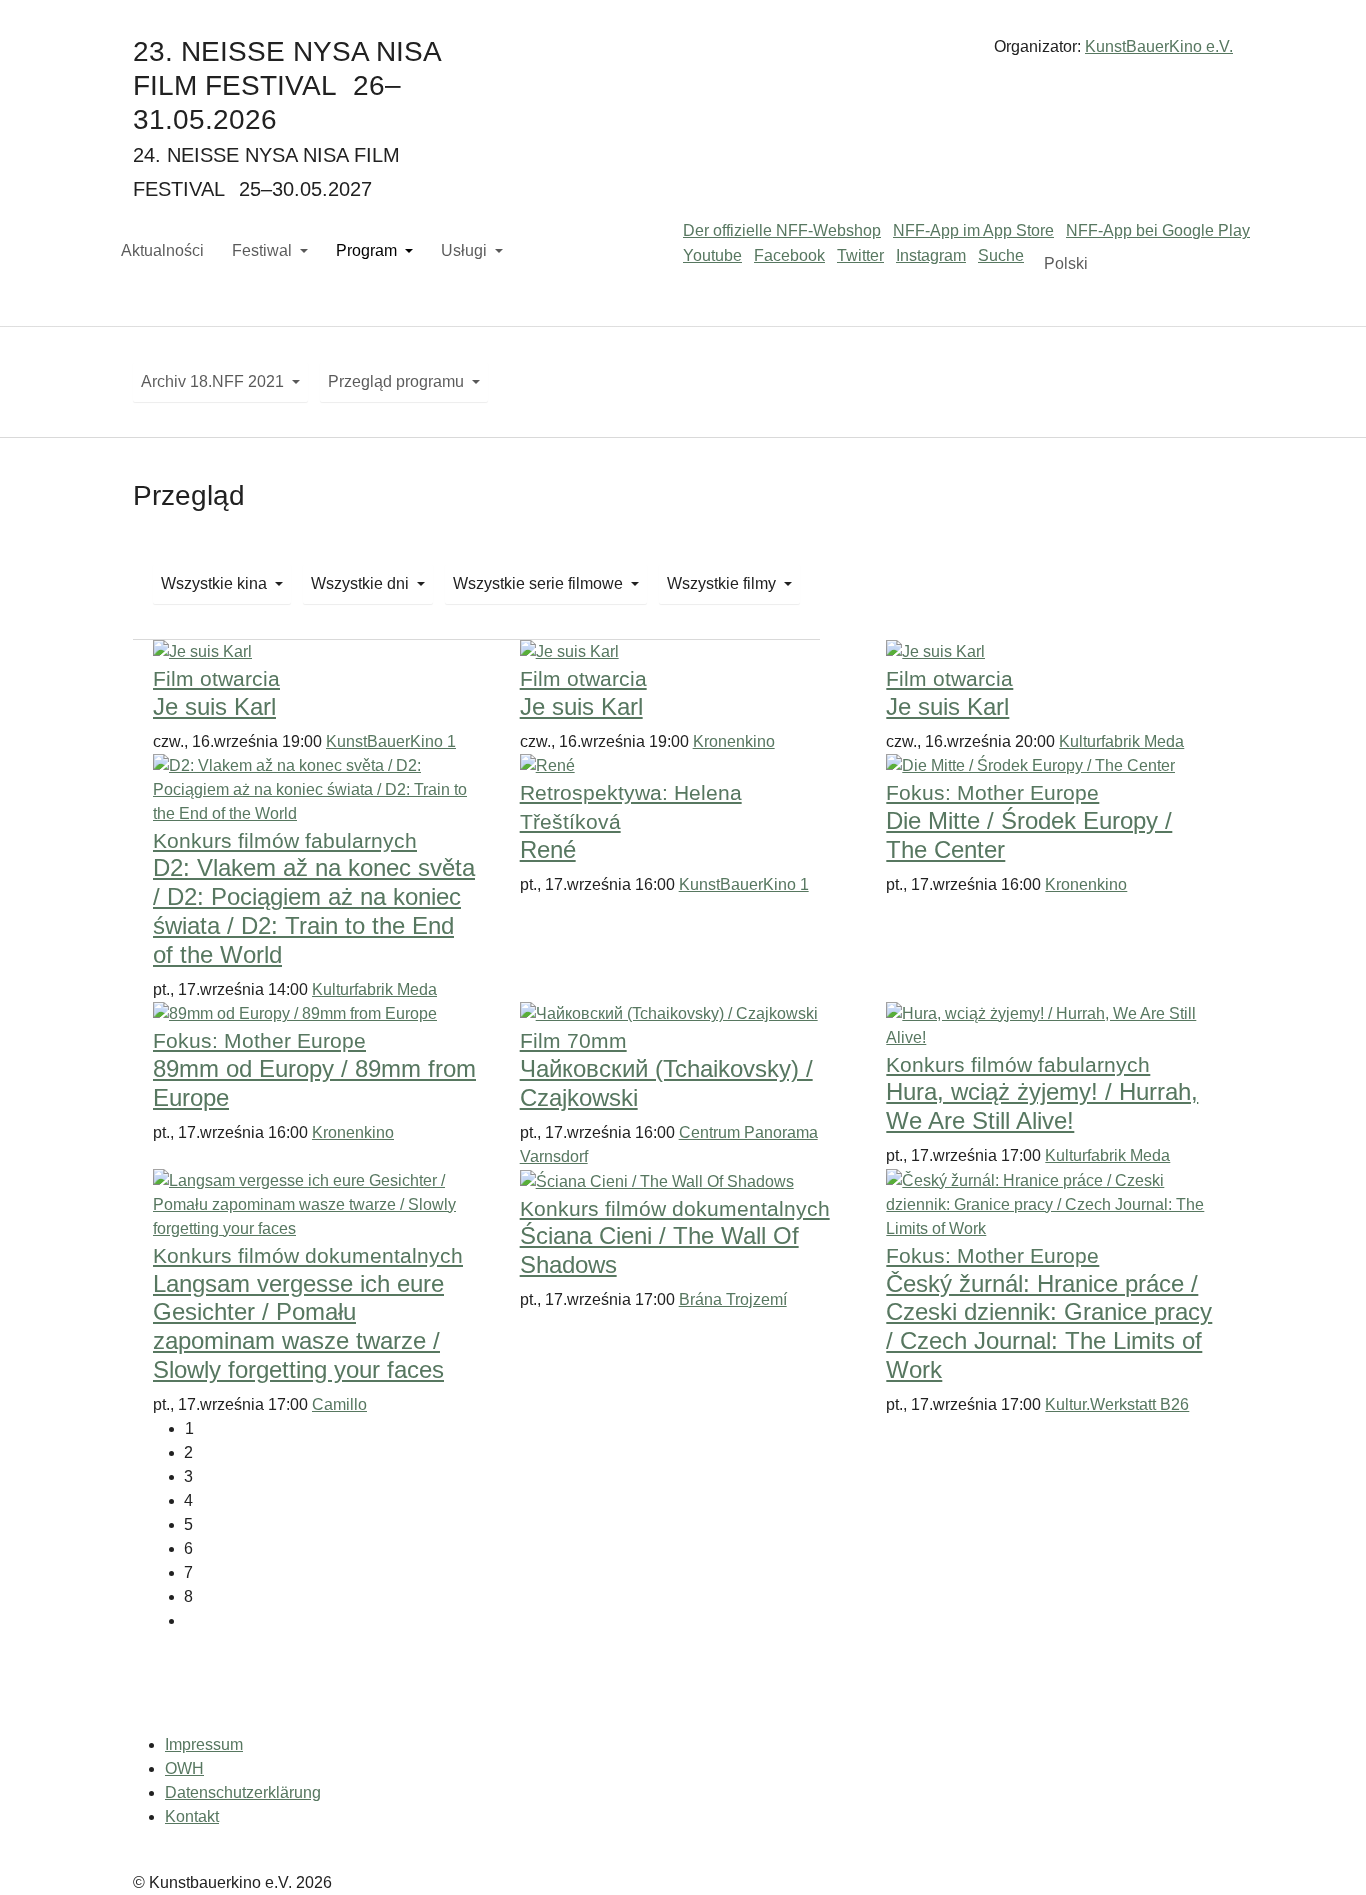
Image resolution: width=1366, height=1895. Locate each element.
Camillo (339, 1404)
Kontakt (192, 1816)
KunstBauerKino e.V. (1159, 46)
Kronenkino (734, 741)
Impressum (204, 1744)
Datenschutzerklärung (243, 1792)
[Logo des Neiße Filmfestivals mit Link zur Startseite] (683, 54)
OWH (184, 1768)
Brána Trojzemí (733, 1299)
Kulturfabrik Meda (1121, 741)
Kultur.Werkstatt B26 (1117, 1404)
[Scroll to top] (1322, 1851)
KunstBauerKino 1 (391, 741)
